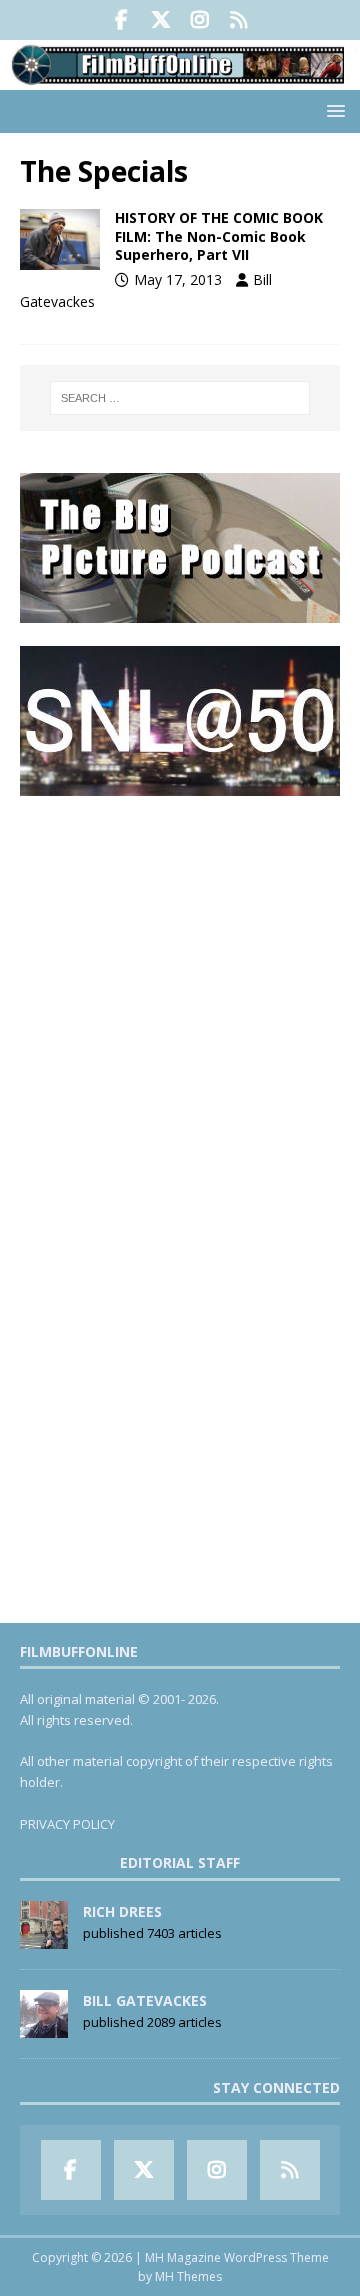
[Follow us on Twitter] (160, 20)
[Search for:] (180, 398)
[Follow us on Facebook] (121, 20)
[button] (332, 110)
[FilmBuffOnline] (180, 78)
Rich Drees (122, 1911)
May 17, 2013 (178, 279)
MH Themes (188, 2276)
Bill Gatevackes (145, 2000)
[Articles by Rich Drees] (44, 1938)
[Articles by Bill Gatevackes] (44, 2027)
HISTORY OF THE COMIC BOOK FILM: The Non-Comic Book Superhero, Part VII (219, 235)
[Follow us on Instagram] (199, 20)
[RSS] (238, 20)
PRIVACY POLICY (67, 1824)
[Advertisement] (180, 998)
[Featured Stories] (60, 239)
